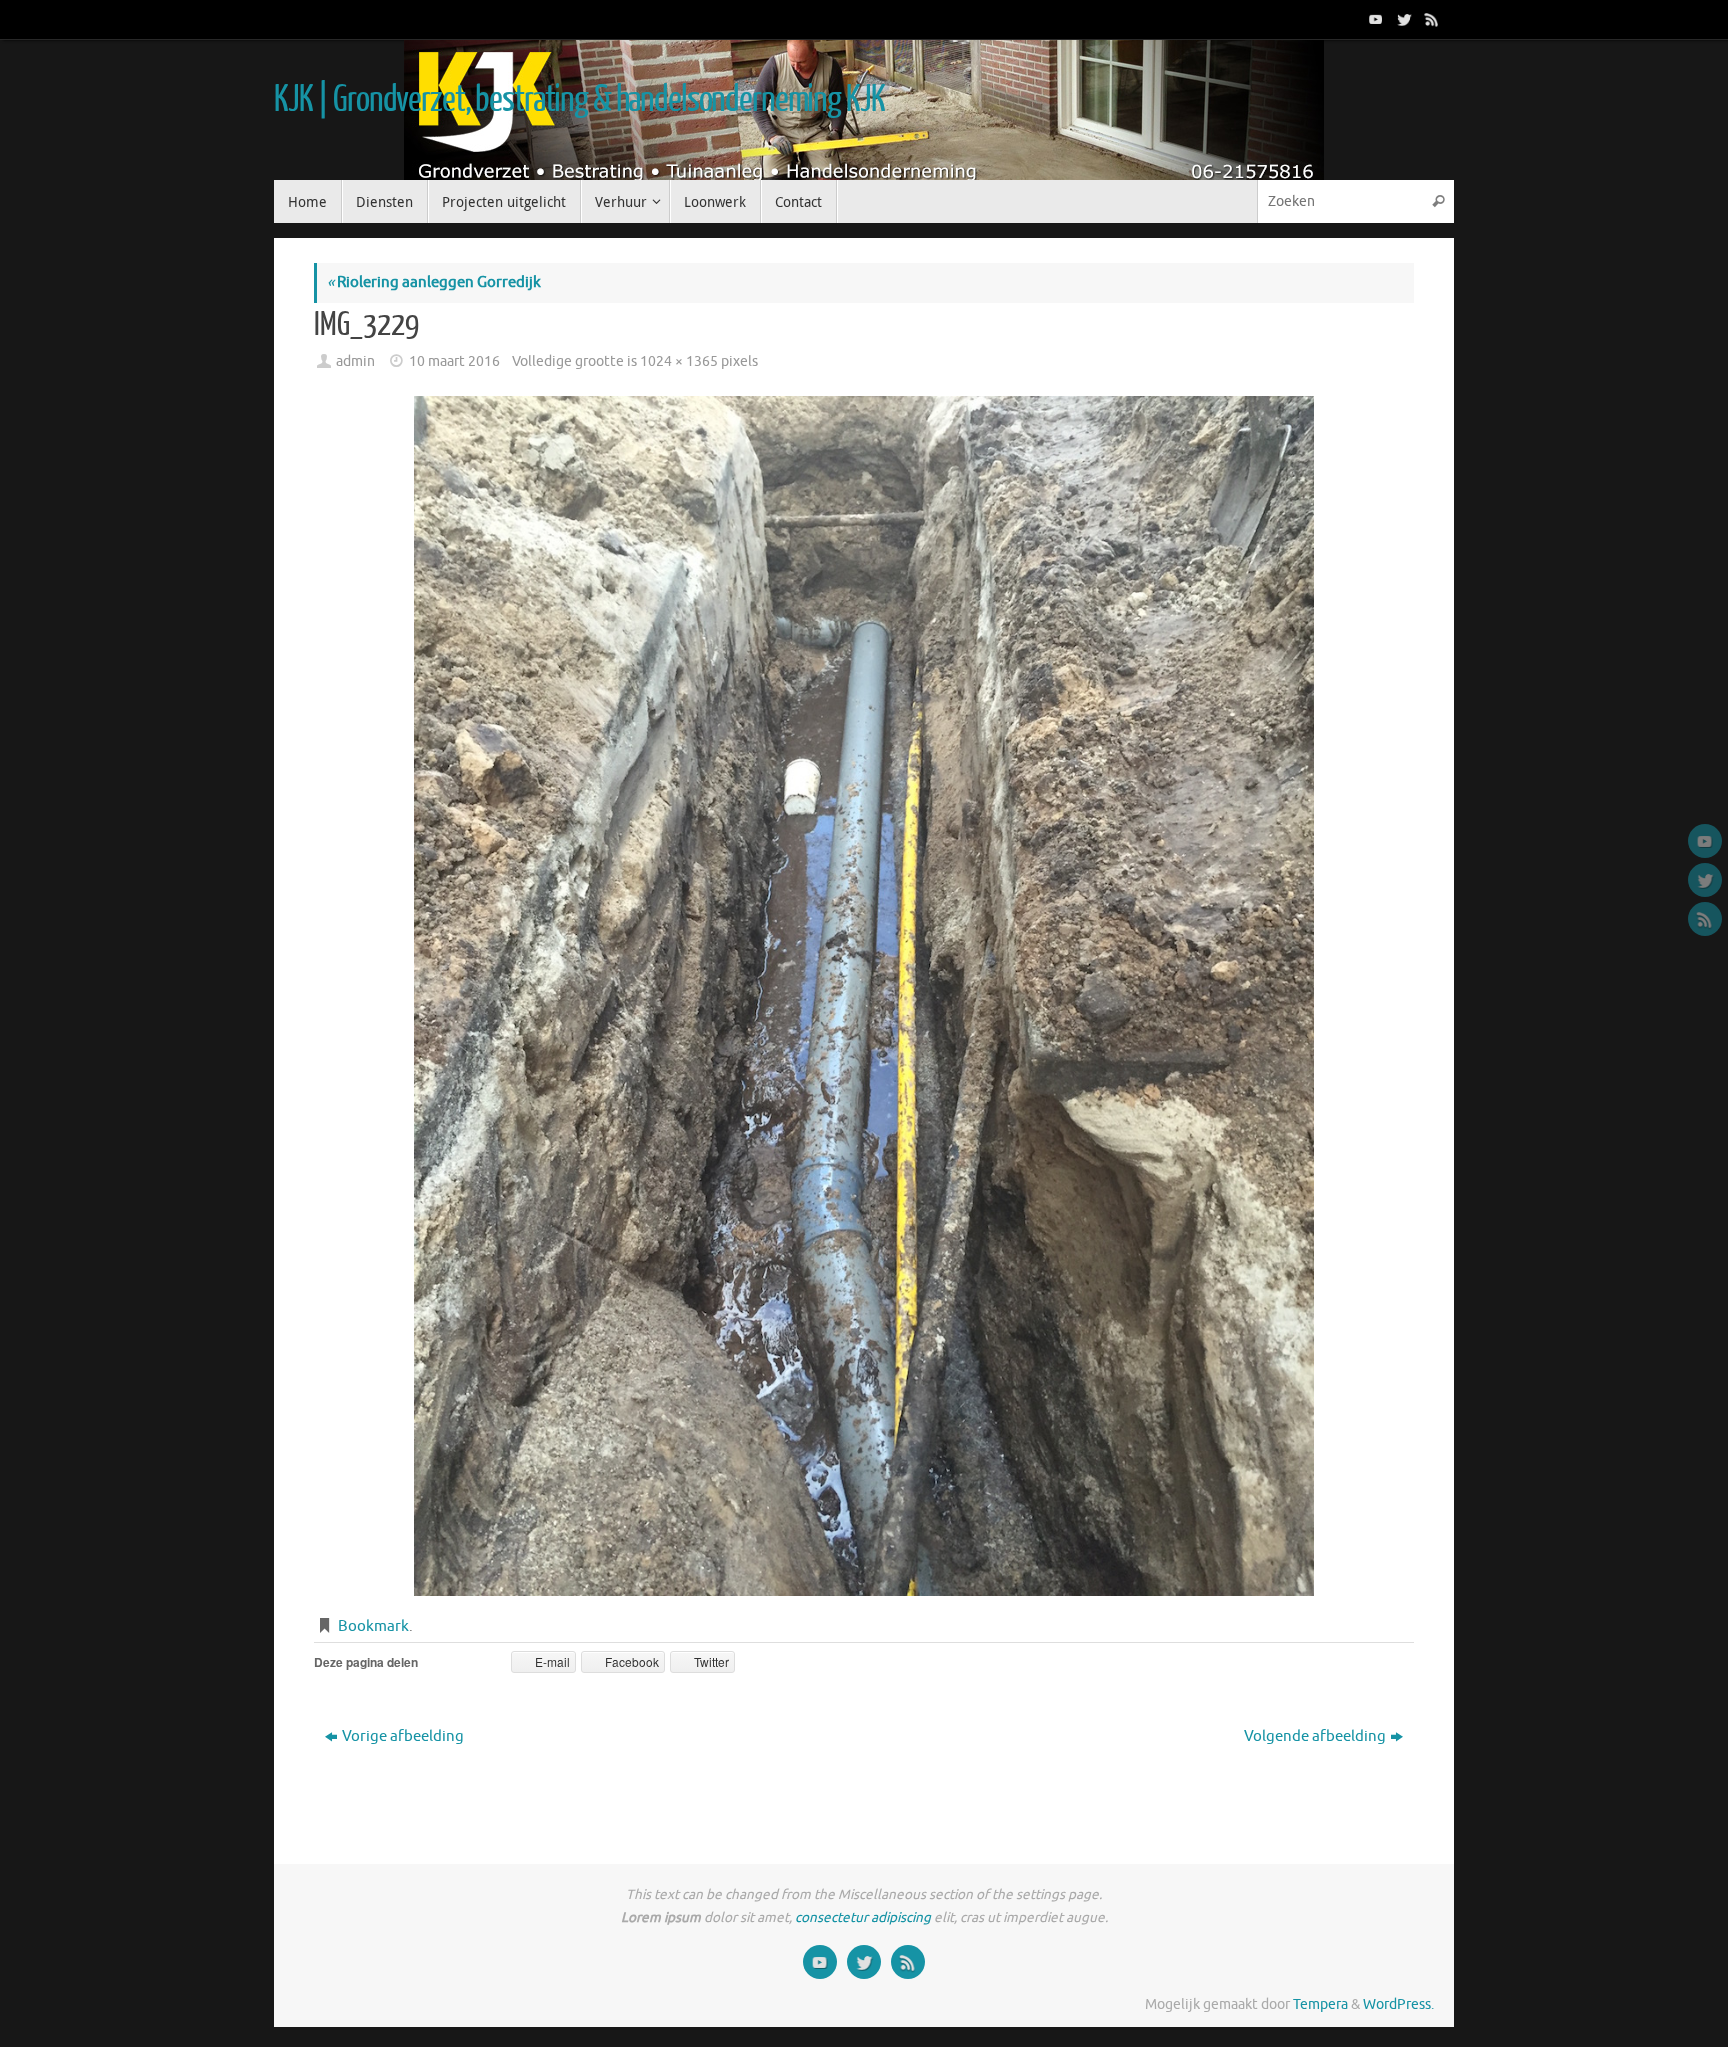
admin (355, 361)
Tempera (1320, 2004)
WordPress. (1398, 2004)
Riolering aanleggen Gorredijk (434, 282)
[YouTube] (1374, 19)
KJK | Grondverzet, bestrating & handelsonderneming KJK (579, 100)
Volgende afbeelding (1315, 1736)
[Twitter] (1402, 19)
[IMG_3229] (864, 996)
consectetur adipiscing (863, 1917)
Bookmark (373, 1626)
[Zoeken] (1438, 201)
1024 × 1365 (679, 361)
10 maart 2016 (454, 361)
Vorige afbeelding (403, 1736)
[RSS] (1430, 19)
